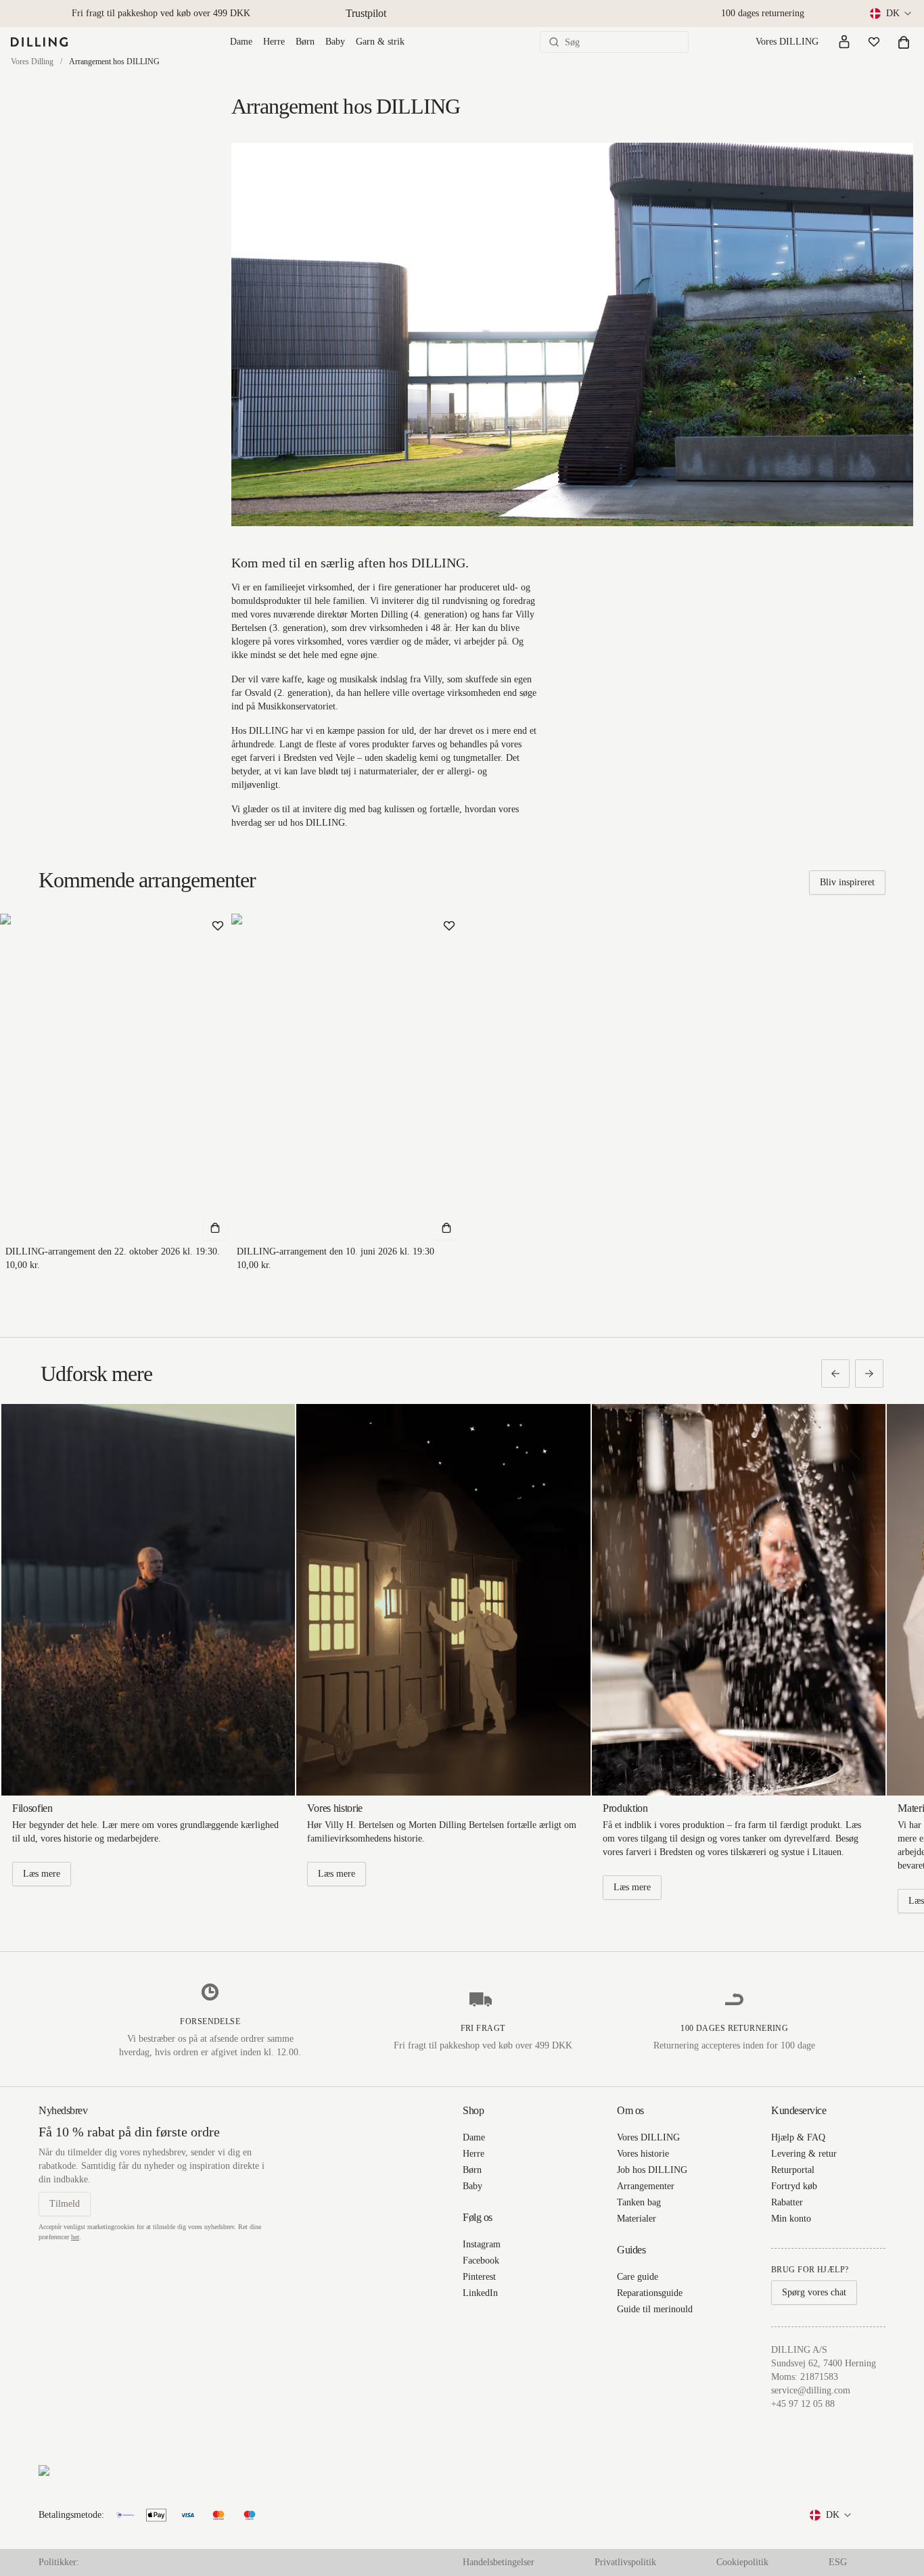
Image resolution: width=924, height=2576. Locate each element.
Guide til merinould (655, 2309)
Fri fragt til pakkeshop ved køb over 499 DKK (161, 13)
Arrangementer (646, 2186)
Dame (241, 42)
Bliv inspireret (847, 882)
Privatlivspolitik (625, 2562)
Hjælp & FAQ (798, 2137)
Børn (305, 42)
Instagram (482, 2244)
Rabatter (787, 2202)
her (75, 2237)
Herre (274, 42)
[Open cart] (904, 42)
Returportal (793, 2170)
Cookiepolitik (742, 2562)
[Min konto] (844, 42)
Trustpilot (366, 13)
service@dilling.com (811, 2390)
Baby (335, 42)
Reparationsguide (650, 2293)
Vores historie (643, 2154)
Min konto (791, 2219)
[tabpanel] (847, 883)
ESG (838, 2562)
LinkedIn (480, 2293)
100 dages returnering (763, 13)
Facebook (481, 2261)
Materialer (637, 2219)
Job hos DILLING (652, 2170)
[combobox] (892, 14)
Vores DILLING (787, 42)
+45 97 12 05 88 (803, 2404)
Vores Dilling (32, 62)
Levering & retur (804, 2154)
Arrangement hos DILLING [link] (114, 62)
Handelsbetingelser (499, 2562)
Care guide (638, 2277)
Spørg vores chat (814, 2292)
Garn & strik (380, 42)
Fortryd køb (794, 2186)
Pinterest (479, 2277)
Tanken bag (639, 2202)
